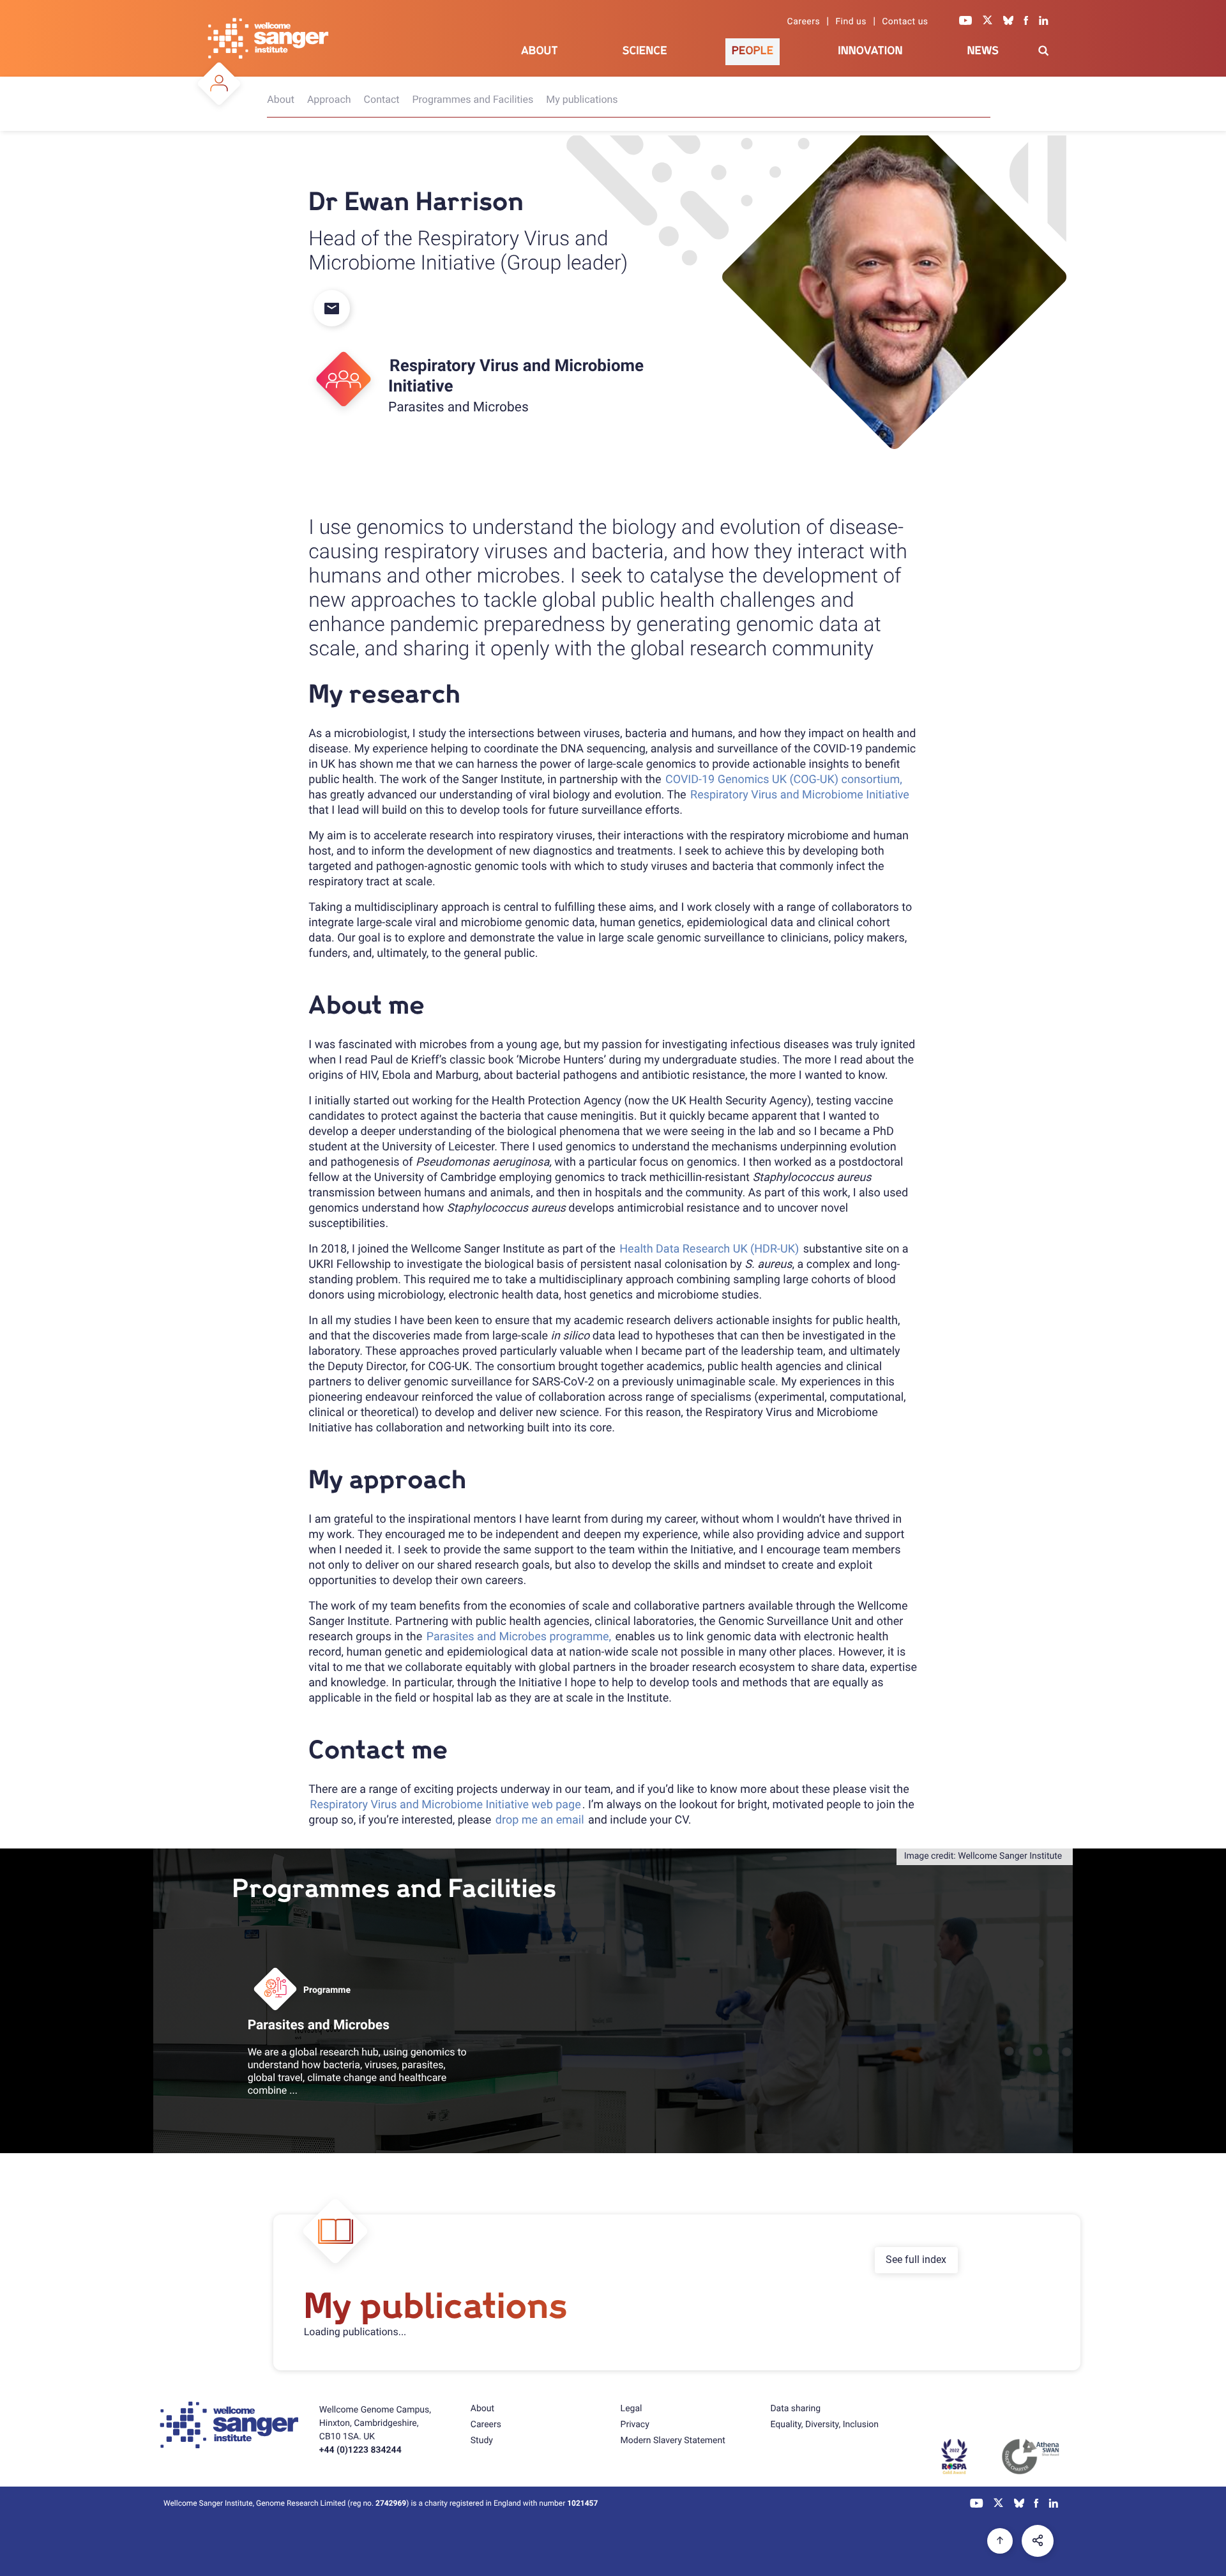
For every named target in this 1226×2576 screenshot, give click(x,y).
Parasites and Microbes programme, (519, 1637)
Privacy (635, 2425)
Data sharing (795, 2409)
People (753, 51)
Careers (804, 22)
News (983, 51)
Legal (632, 2409)
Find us (851, 22)
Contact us (905, 22)
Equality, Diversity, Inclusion (824, 2425)
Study (482, 2441)
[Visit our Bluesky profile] (1008, 22)
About (540, 51)
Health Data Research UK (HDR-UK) (709, 1249)
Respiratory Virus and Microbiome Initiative (800, 795)
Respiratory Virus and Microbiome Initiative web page (445, 1805)
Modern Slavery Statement (673, 2441)
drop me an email (540, 1820)
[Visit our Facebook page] (1026, 22)
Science (645, 51)
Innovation (870, 51)
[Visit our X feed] (988, 22)
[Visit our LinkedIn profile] (1044, 22)
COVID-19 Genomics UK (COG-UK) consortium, (784, 780)
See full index (916, 2260)
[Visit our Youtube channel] (966, 22)
